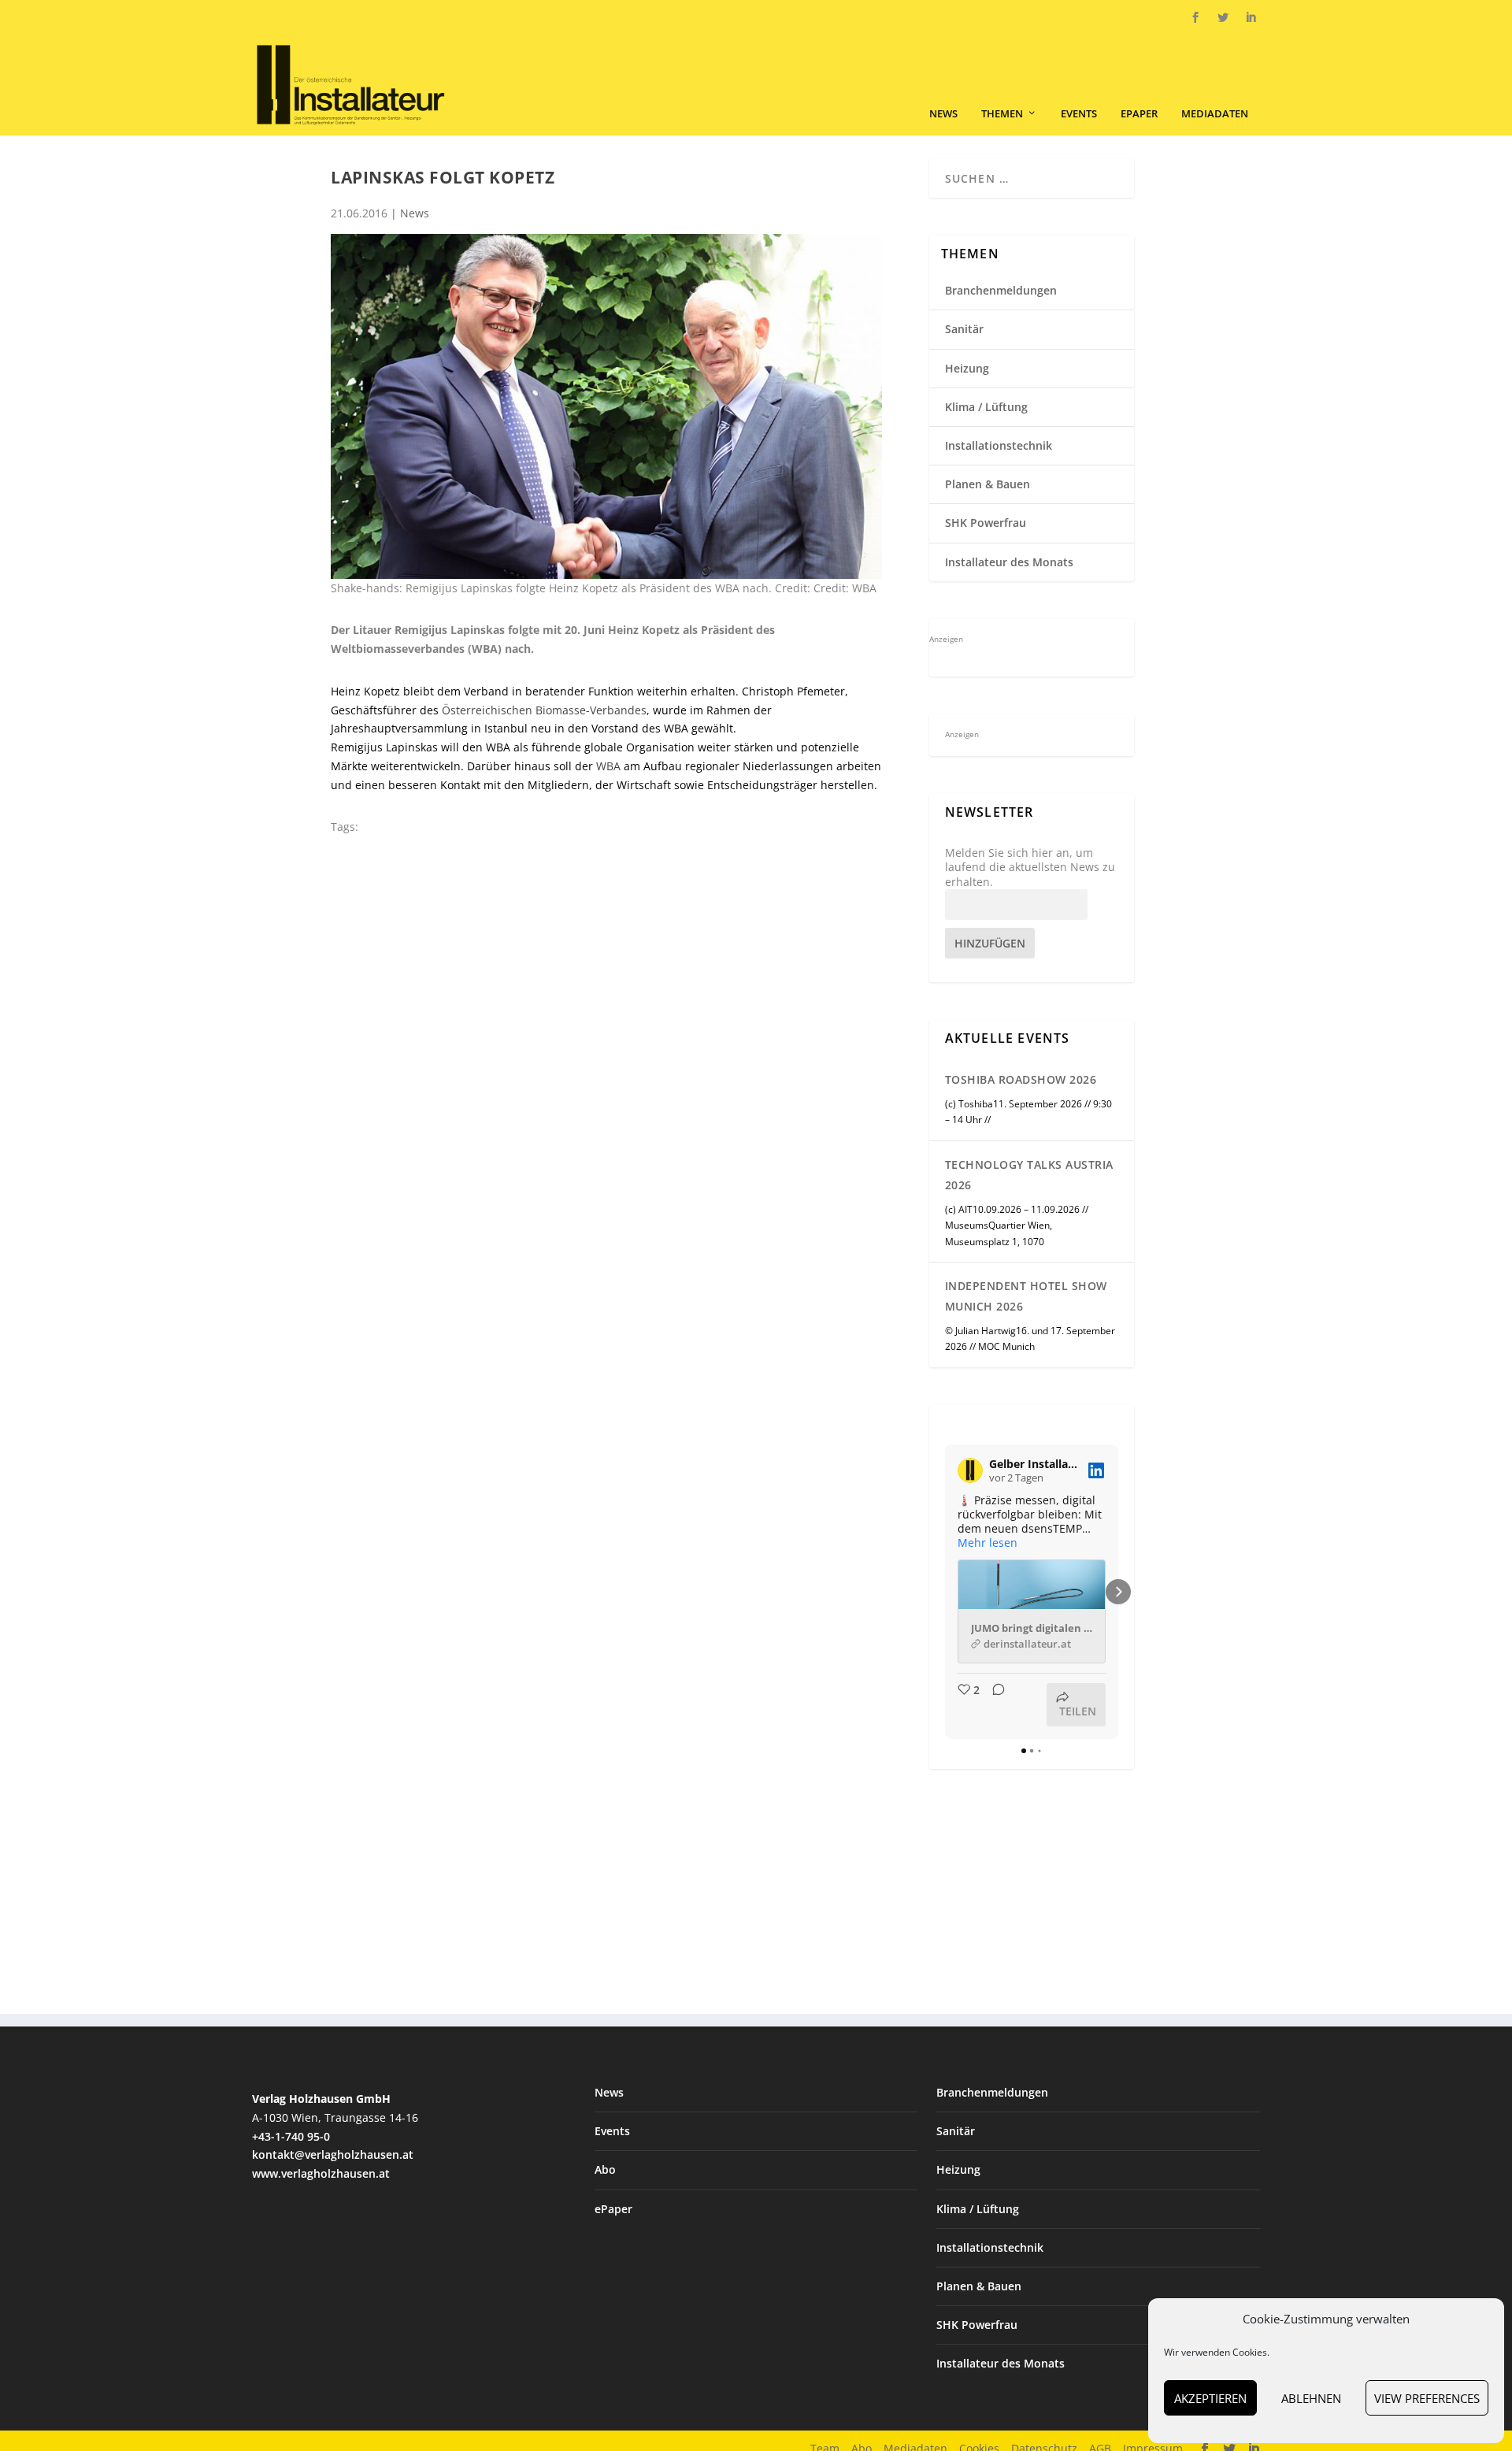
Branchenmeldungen (1001, 290)
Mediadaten (1215, 114)
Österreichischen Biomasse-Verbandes (543, 710)
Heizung (967, 368)
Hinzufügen (990, 943)
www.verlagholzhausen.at (321, 2173)
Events (1079, 114)
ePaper (1139, 114)
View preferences (1427, 2398)
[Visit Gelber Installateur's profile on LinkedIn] (970, 1470)
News (943, 114)
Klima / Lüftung (986, 407)
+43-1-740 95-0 (291, 2136)
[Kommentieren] (994, 1705)
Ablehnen (1311, 2398)
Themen (1002, 114)
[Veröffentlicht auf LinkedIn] (1096, 1470)
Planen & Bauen (988, 484)
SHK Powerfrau (986, 523)
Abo (605, 2169)
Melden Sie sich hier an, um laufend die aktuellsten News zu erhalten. (1030, 867)
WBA (608, 766)
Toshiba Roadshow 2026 (1021, 1079)
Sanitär (964, 329)
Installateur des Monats (1009, 562)
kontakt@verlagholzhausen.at (333, 2154)
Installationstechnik (999, 445)
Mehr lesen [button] (988, 1543)
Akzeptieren (1210, 2398)
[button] (945, 1592)
